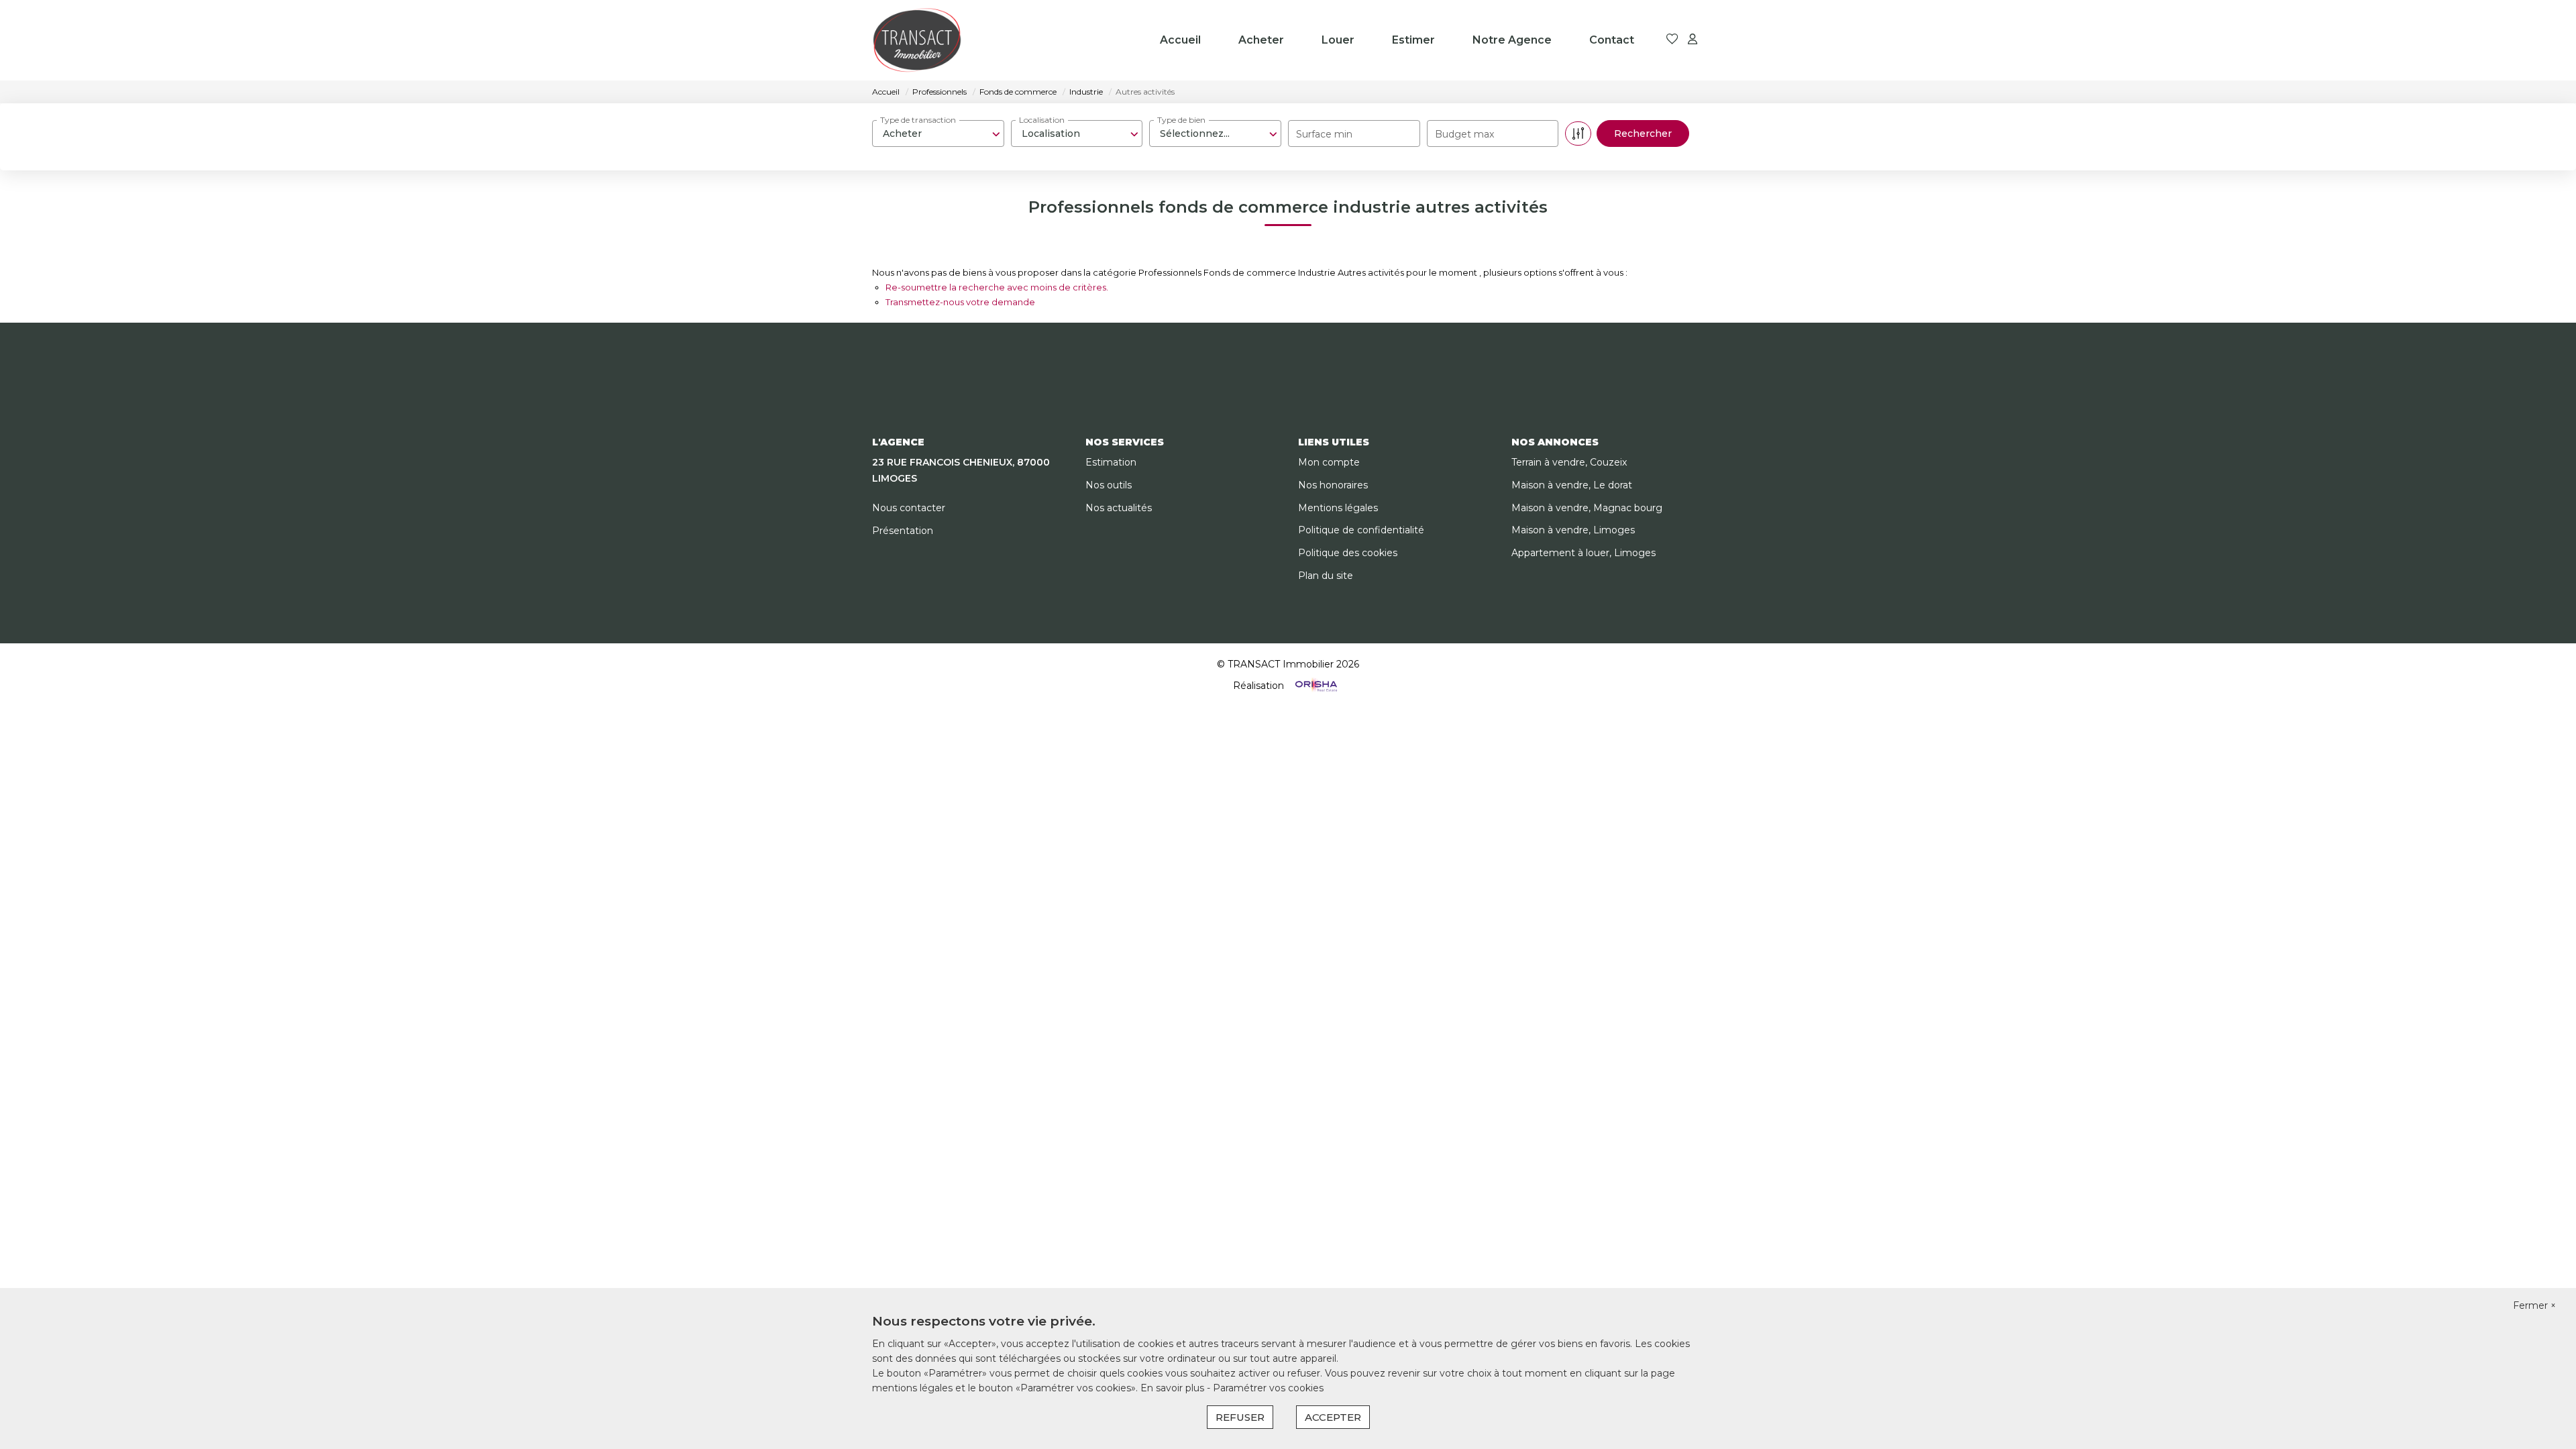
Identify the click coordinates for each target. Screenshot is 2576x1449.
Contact (1612, 40)
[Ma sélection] (1672, 40)
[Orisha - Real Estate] (1315, 685)
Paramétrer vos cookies (1268, 1388)
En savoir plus (1174, 1388)
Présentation (903, 531)
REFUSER (1240, 1417)
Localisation (1042, 120)
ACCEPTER (1333, 1417)
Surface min (1324, 134)
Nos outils (1109, 485)
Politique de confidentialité (1361, 530)
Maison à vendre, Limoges (1573, 530)
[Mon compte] (1693, 40)
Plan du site (1326, 576)
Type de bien (1181, 120)
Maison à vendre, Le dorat (1572, 485)
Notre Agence (1512, 40)
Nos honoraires (1333, 485)
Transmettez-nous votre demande (960, 302)
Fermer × (2534, 1305)
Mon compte (1329, 462)
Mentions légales (1338, 508)
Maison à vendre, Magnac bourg (1587, 508)
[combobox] (938, 133)
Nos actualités (1119, 508)
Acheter (1261, 40)
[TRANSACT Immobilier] (917, 40)
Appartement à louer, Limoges (1584, 553)
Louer (1338, 40)
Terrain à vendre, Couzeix (1569, 462)
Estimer (1413, 40)
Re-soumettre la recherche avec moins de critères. (997, 287)
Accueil (1180, 40)
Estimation (1111, 462)
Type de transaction (918, 120)
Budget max (1464, 134)
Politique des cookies (1348, 553)
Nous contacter (909, 508)
